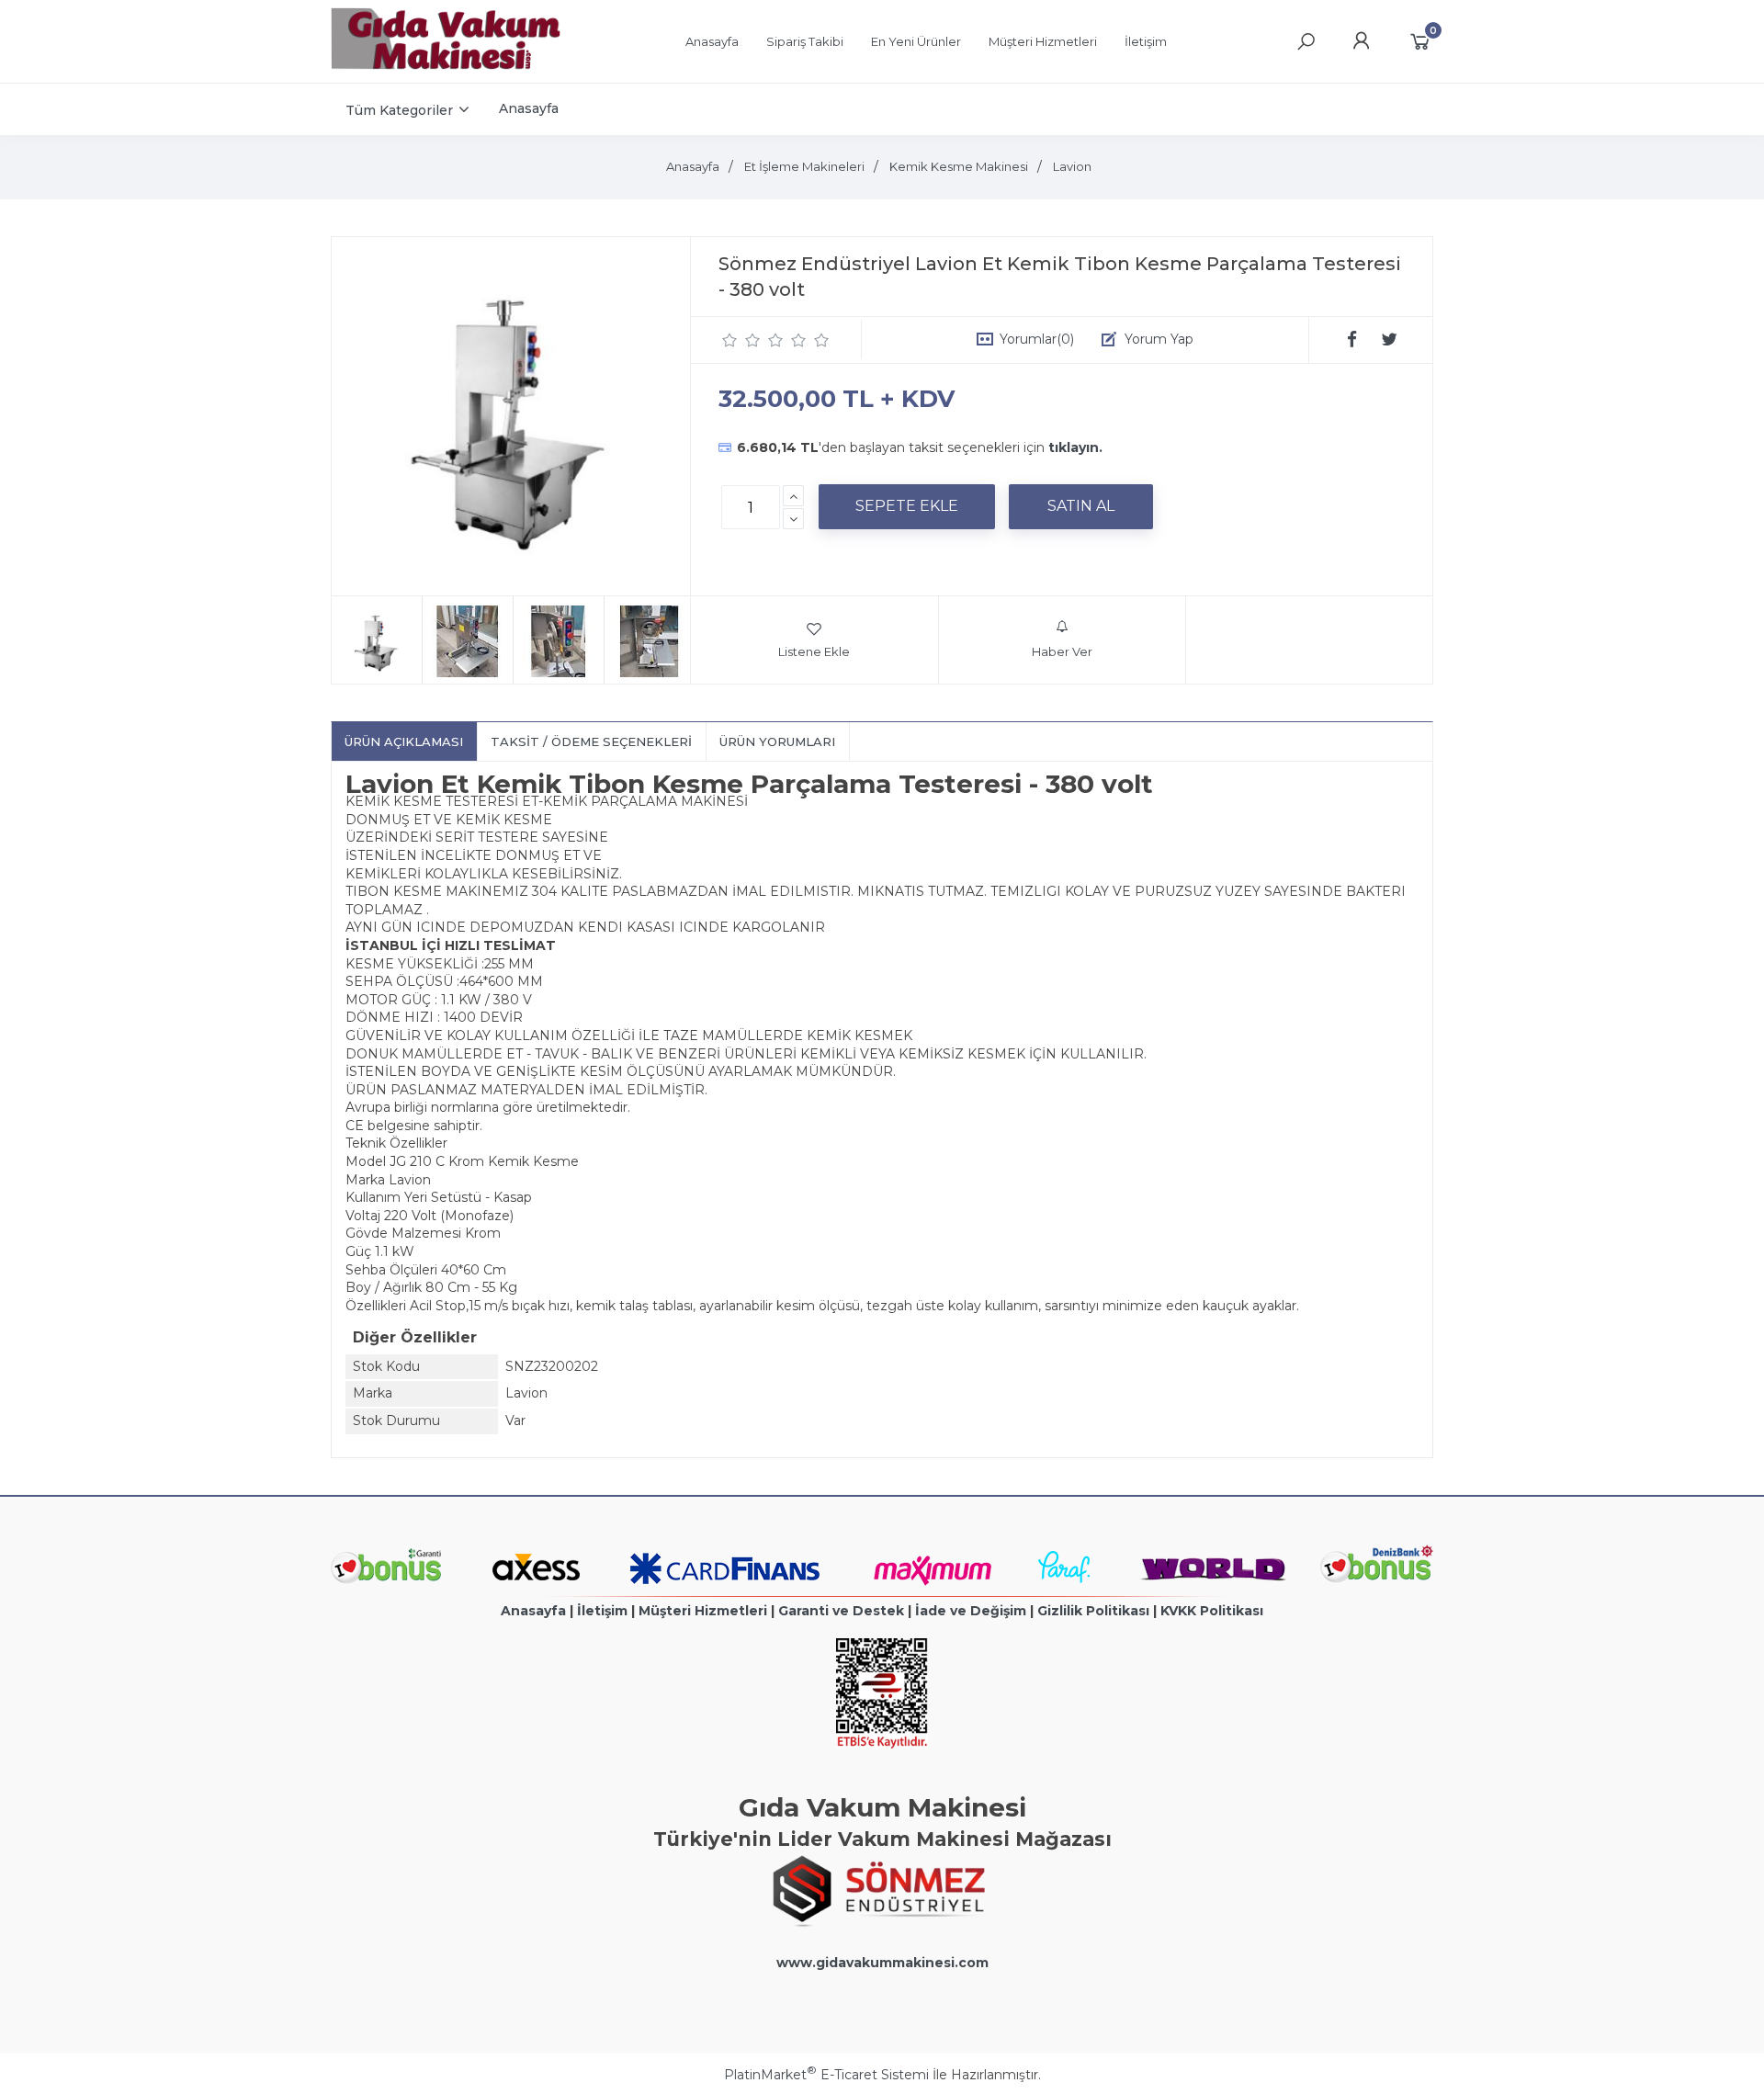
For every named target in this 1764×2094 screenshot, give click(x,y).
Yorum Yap (1159, 339)
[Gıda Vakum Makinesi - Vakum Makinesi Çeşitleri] (446, 65)
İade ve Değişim (971, 1611)
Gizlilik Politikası (1093, 1611)
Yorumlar (1037, 339)
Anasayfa (533, 1611)
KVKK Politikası (1212, 1611)
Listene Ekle (814, 651)
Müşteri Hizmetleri (703, 1611)
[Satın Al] (1081, 506)
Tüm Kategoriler (399, 110)
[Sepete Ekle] (907, 506)
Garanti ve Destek (841, 1611)
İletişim (602, 1611)
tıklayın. (1075, 447)
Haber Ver (1062, 651)
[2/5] (741, 340)
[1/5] (730, 340)
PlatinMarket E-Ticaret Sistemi (826, 2075)
